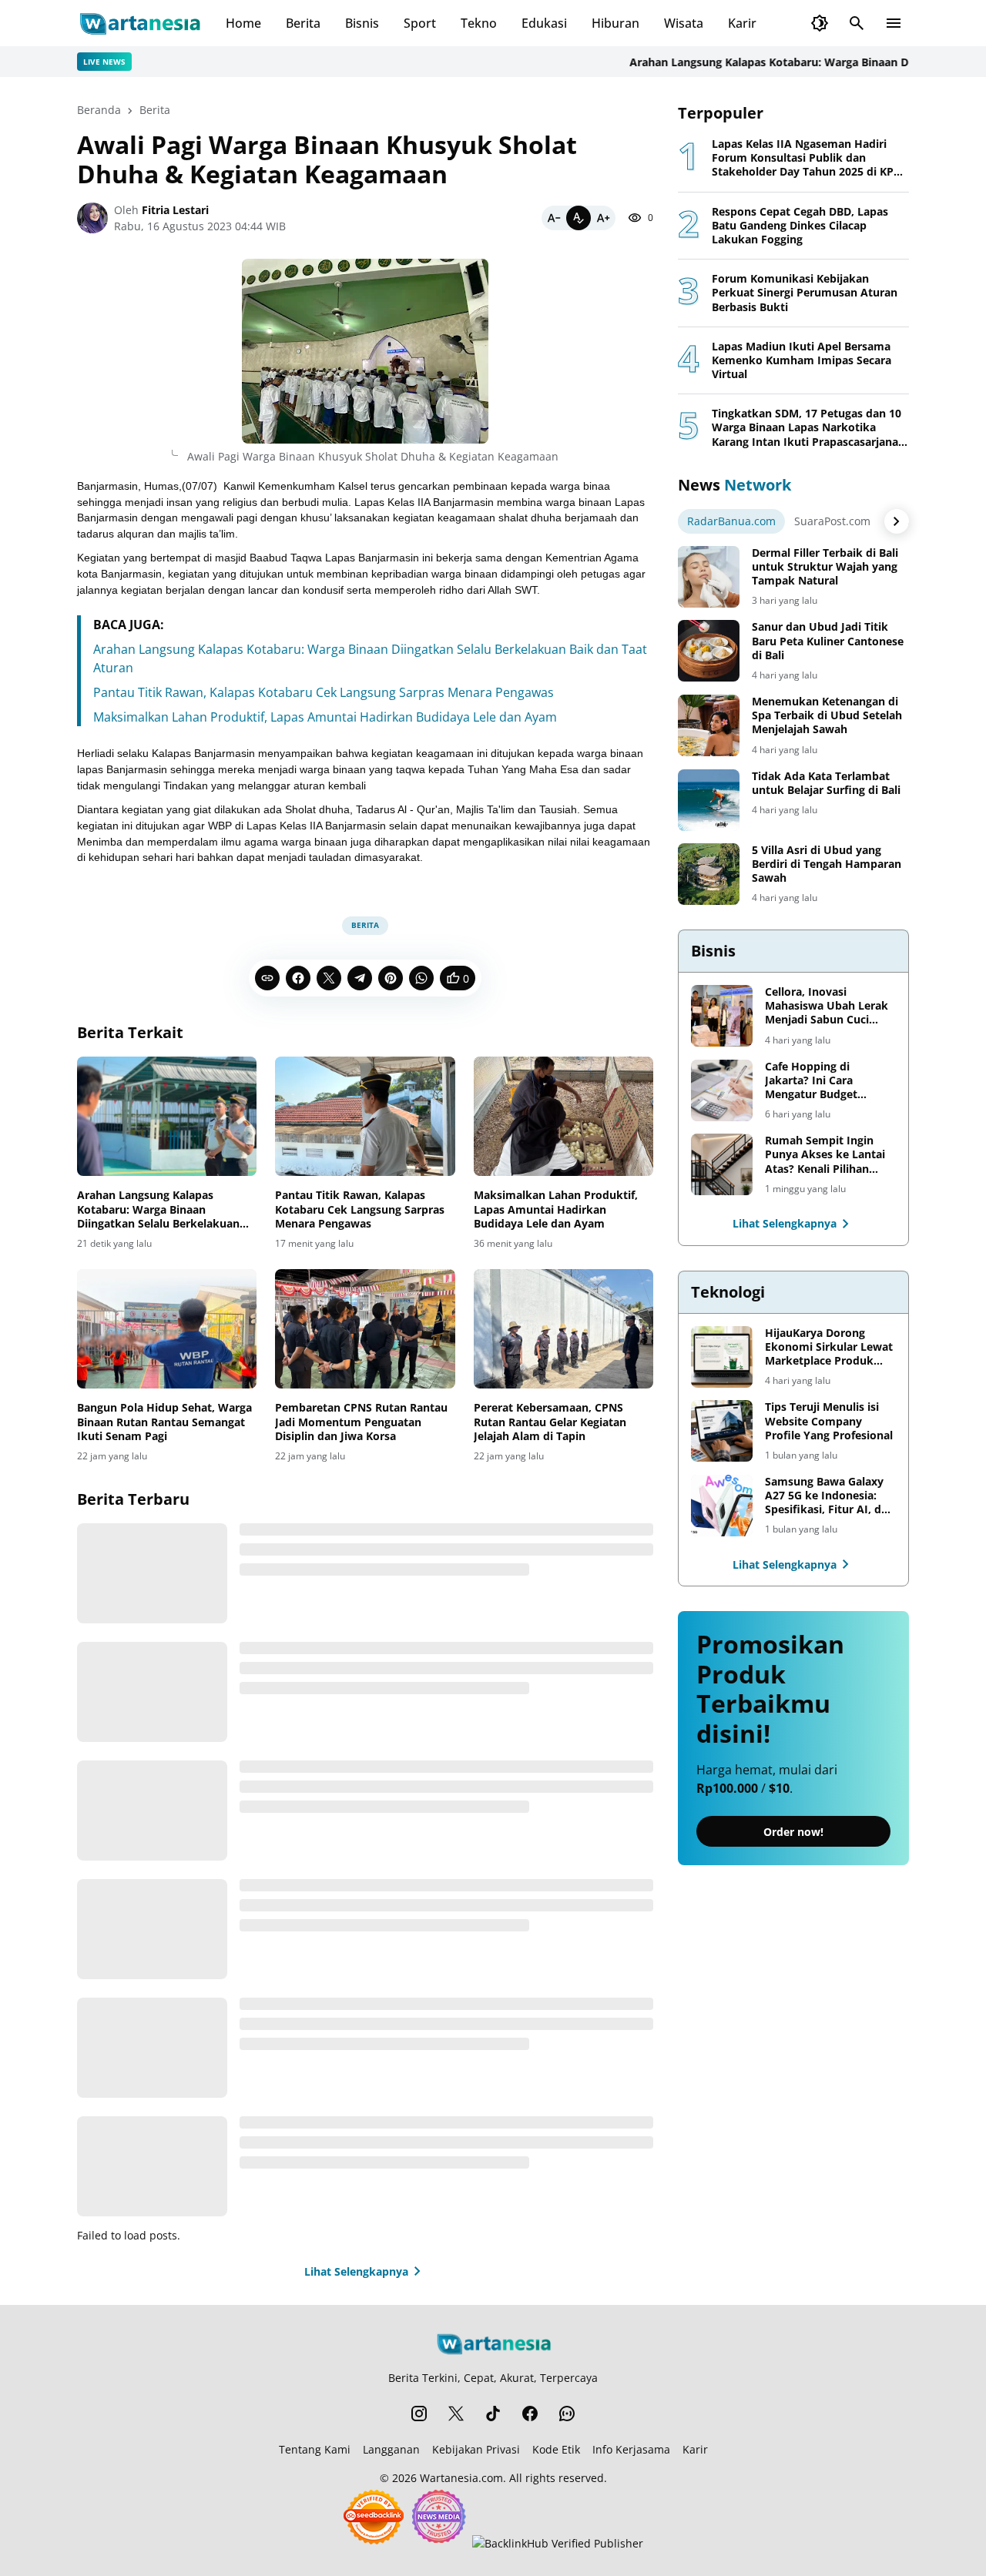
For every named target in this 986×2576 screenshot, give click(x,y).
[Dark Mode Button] (820, 23)
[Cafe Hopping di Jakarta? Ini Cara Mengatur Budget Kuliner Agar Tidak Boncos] (722, 1090)
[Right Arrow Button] (897, 521)
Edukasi (544, 23)
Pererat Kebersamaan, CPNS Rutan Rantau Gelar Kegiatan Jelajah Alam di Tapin (550, 1422)
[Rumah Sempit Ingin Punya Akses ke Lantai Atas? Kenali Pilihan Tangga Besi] (722, 1164)
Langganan (391, 2449)
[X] (329, 978)
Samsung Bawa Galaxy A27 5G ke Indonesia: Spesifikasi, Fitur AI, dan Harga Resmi (830, 1496)
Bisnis (362, 23)
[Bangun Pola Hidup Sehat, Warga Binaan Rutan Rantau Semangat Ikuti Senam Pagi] (167, 1329)
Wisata (684, 23)
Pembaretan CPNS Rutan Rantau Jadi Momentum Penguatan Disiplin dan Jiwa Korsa (361, 1422)
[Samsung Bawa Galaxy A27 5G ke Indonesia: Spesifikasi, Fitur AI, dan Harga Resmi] (722, 1506)
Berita (303, 23)
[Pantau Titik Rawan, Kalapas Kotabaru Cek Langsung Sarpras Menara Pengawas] (365, 1117)
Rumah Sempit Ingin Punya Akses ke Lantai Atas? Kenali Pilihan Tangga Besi (825, 1155)
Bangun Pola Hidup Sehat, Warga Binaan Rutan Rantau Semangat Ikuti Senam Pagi (164, 1422)
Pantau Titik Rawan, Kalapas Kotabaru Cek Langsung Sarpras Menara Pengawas (324, 692)
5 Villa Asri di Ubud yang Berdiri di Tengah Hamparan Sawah (827, 864)
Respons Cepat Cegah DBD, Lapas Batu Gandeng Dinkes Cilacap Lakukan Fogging (800, 226)
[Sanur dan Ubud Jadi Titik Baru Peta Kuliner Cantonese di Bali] (709, 651)
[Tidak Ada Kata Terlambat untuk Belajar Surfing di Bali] (709, 800)
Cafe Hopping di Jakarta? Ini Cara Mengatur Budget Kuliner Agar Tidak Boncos (814, 1081)
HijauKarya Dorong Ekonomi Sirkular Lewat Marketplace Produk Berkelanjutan (829, 1347)
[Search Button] (857, 23)
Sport (420, 23)
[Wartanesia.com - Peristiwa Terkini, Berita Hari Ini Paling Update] (139, 23)
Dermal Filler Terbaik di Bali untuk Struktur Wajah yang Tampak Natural (825, 567)
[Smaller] (554, 218)
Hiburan (615, 23)
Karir (742, 23)
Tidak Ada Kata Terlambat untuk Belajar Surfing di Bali (826, 783)
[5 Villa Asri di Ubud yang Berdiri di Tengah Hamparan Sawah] (709, 874)
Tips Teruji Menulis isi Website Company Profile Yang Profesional (829, 1421)
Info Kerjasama (631, 2449)
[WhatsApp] (421, 978)
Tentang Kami (315, 2449)
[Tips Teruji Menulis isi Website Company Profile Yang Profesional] (722, 1431)
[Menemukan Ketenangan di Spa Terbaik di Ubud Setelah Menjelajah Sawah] (709, 725)
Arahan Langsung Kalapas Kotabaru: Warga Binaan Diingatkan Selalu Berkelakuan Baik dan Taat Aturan (158, 1209)
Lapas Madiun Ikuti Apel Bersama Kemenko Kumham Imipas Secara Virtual (802, 360)
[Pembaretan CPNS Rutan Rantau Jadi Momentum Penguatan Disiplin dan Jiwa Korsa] (365, 1329)
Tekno (479, 23)
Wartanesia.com (461, 2478)
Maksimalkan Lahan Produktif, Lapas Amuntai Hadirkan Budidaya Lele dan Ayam (325, 717)
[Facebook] (298, 978)
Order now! (793, 1832)
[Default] (579, 218)
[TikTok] (493, 2414)
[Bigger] (603, 218)
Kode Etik (556, 2449)
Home (243, 23)
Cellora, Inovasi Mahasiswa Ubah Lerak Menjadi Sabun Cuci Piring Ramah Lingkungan (827, 1006)
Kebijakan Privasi (476, 2449)
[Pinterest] (391, 978)
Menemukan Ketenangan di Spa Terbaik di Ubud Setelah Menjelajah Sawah (827, 715)
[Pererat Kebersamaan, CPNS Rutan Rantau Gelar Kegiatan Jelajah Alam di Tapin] (563, 1329)
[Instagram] (419, 2414)
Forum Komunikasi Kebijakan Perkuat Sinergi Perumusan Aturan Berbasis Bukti (805, 293)
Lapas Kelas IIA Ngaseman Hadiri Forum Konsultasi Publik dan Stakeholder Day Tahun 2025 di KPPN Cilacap (810, 158)
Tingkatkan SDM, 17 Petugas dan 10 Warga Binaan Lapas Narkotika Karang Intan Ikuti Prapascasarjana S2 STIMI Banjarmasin (807, 428)
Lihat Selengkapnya (356, 2271)
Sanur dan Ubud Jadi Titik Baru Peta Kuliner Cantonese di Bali (828, 641)
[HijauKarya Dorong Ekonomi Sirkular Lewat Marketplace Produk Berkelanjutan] (722, 1357)
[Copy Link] (267, 978)
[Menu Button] (894, 23)
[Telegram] (360, 978)
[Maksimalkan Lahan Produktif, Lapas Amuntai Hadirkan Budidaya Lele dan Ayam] (563, 1117)
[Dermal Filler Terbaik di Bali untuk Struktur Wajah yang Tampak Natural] (709, 577)
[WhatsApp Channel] (567, 2414)
